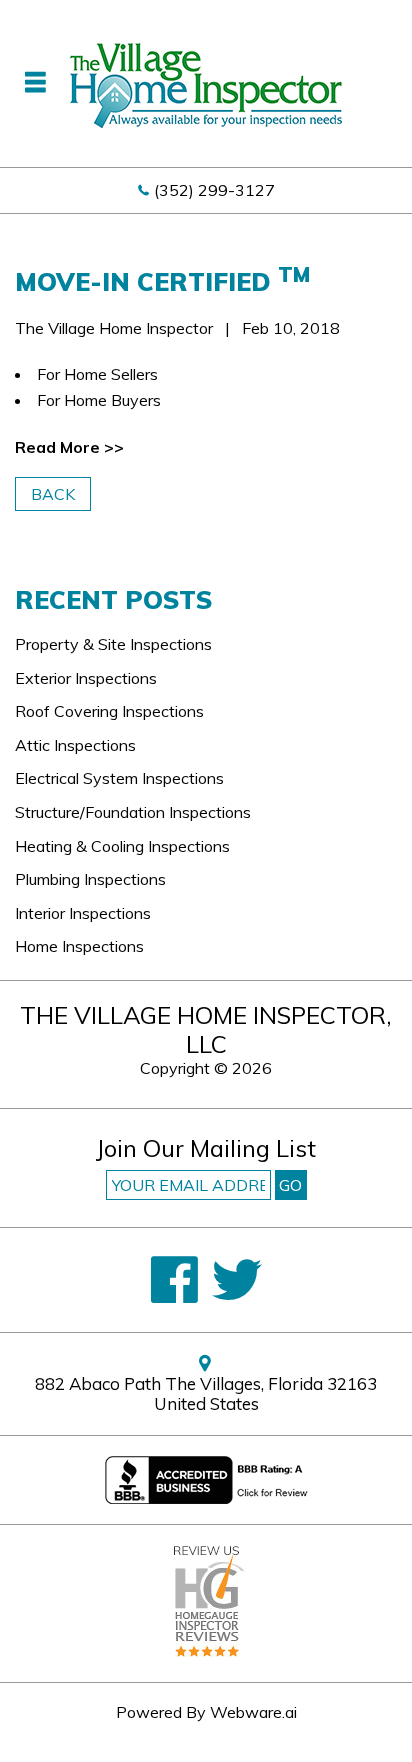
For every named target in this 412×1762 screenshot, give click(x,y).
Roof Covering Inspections (109, 711)
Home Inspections (79, 946)
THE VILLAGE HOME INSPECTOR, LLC (206, 1029)
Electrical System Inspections (119, 778)
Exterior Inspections (86, 678)
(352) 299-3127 (214, 190)
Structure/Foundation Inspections (133, 812)
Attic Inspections (75, 745)
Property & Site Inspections (113, 644)
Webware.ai (253, 1712)
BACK (53, 494)
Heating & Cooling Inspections (122, 846)
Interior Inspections (83, 913)
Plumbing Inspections (90, 879)
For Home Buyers (99, 400)
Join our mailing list (206, 1149)
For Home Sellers (97, 374)
